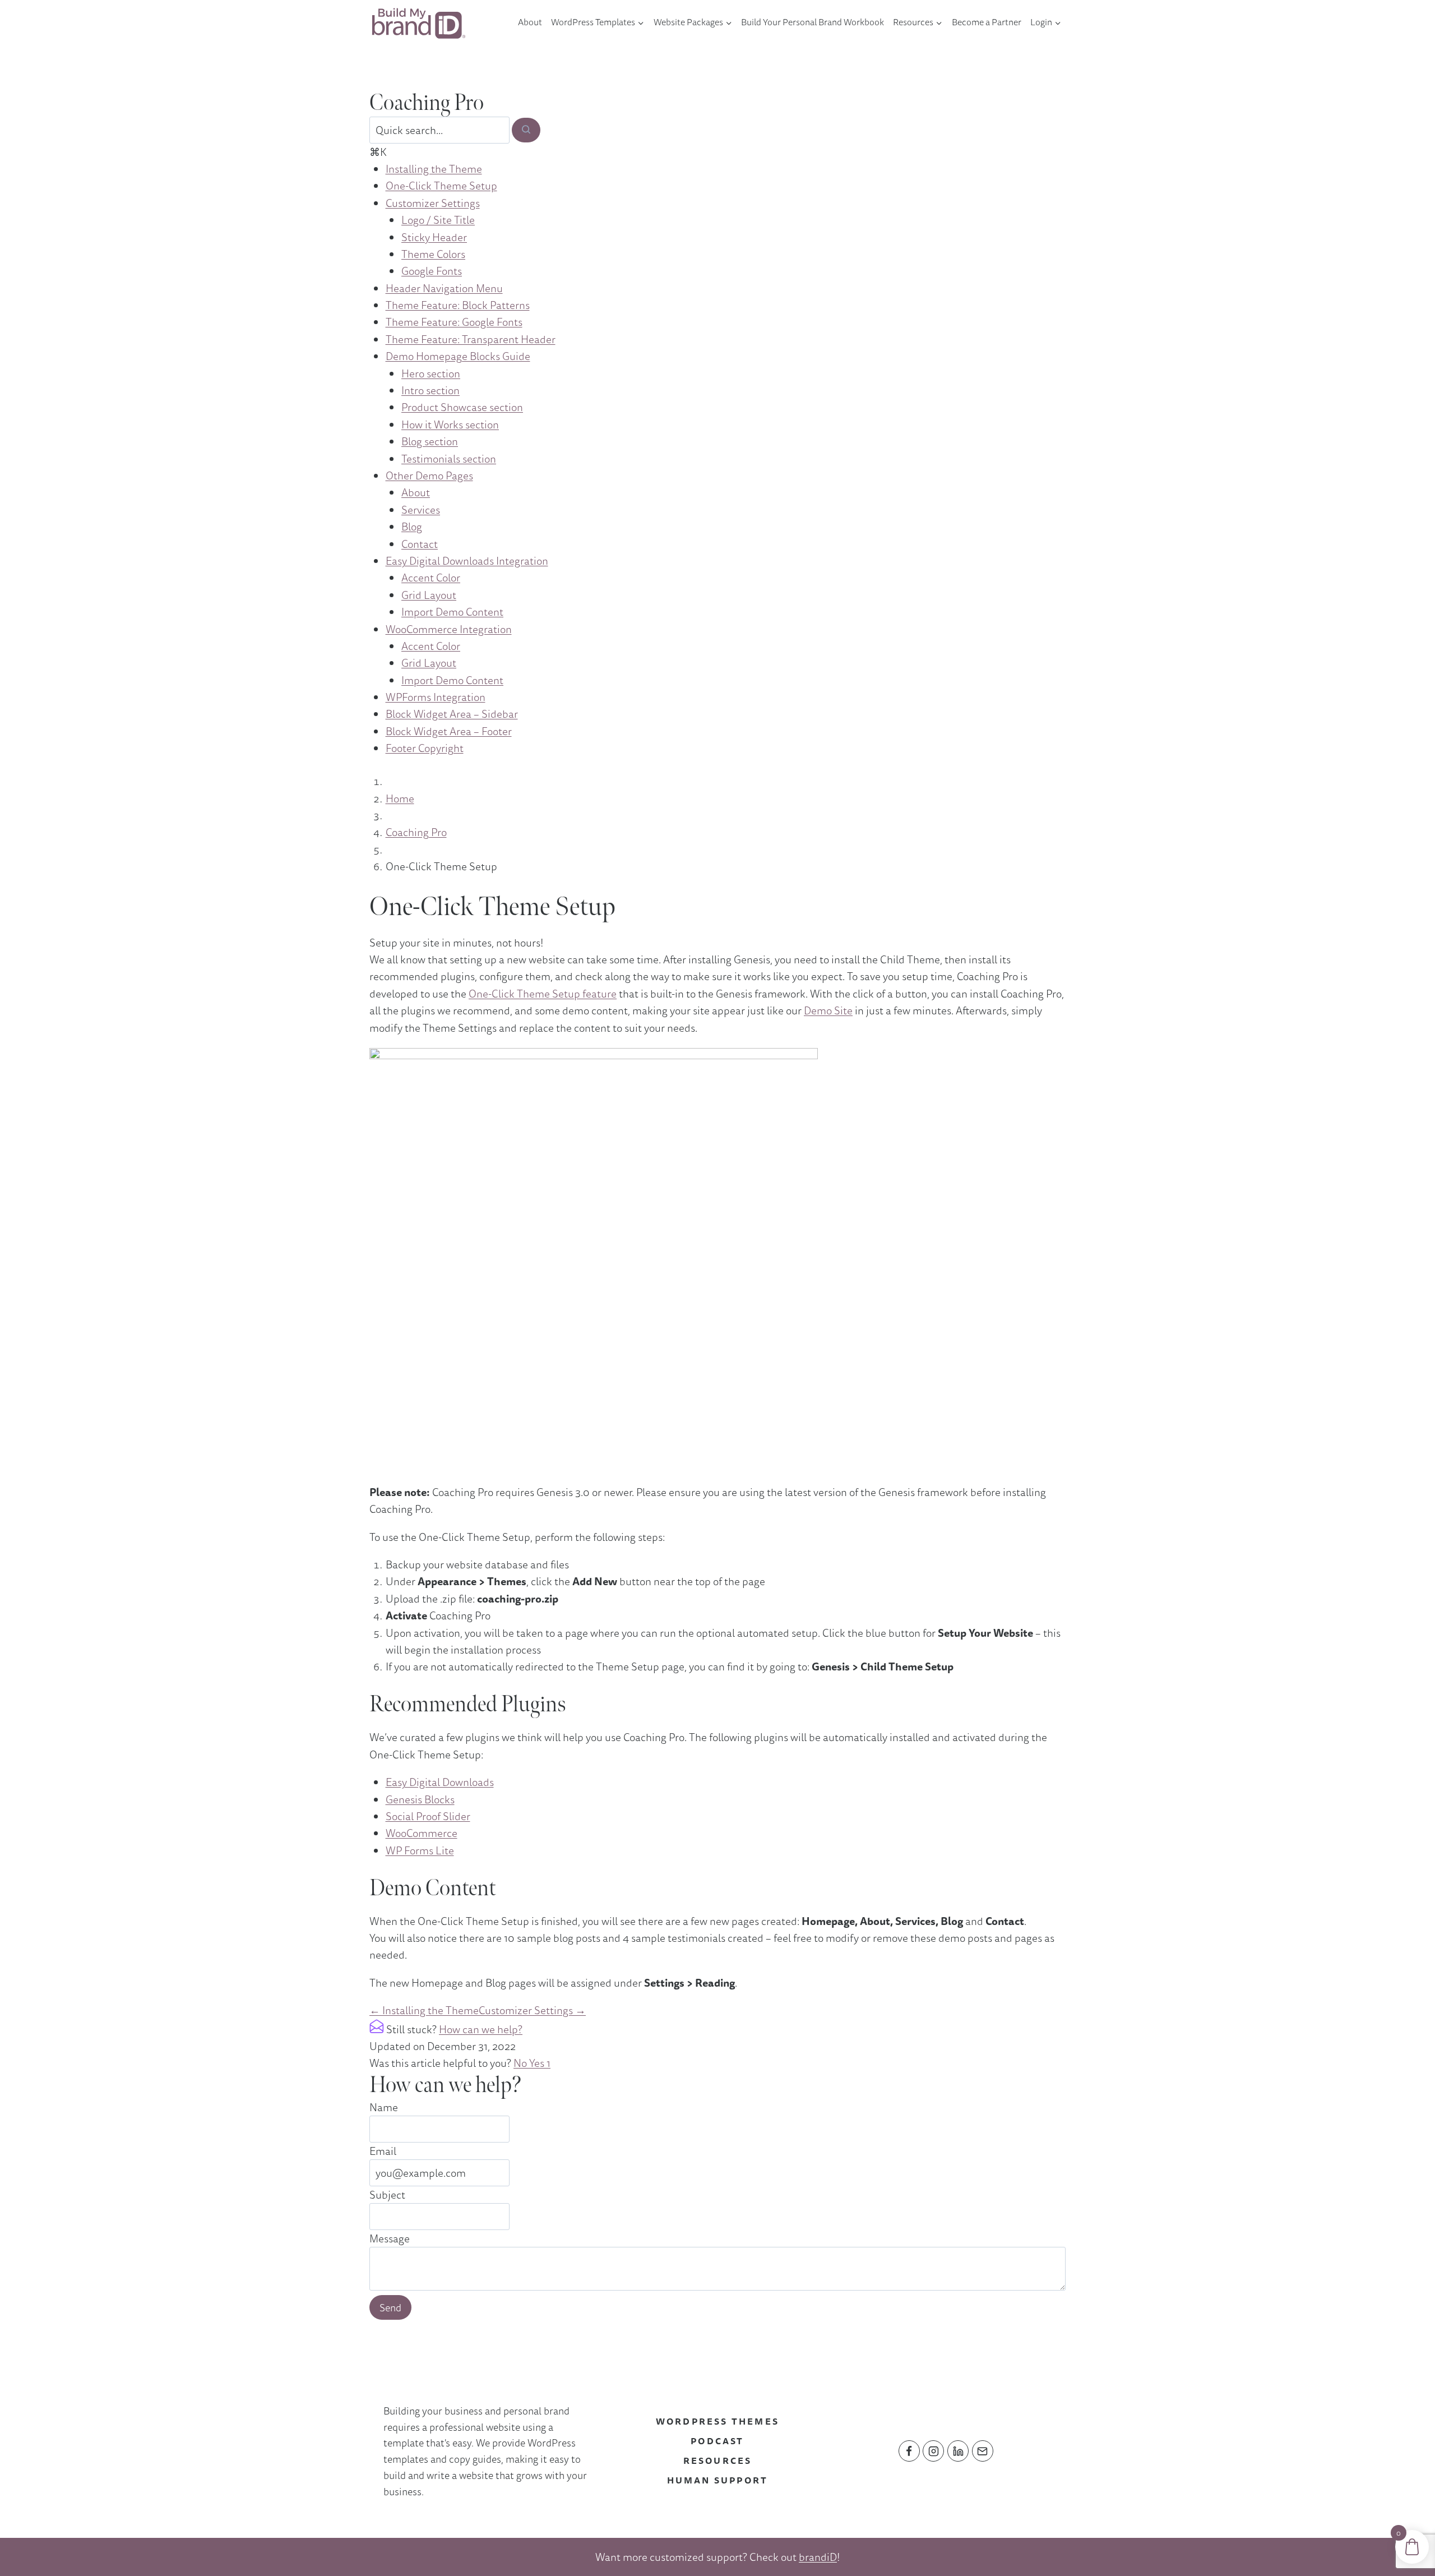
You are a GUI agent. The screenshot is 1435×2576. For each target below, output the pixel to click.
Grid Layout (429, 595)
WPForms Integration (436, 697)
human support (718, 2480)
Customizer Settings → (532, 2010)
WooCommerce (422, 1833)
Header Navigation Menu (444, 288)
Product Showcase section (462, 407)
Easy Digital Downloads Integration (467, 561)
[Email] (983, 2451)
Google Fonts (432, 271)
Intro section (430, 390)
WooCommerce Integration (449, 629)
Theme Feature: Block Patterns (458, 305)
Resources (718, 2460)
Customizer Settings (433, 203)
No (521, 2063)
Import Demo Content (452, 612)
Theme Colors (433, 254)
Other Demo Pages (429, 476)
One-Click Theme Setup (441, 186)
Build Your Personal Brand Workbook (813, 22)
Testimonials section (449, 459)
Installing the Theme (434, 169)
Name (384, 2107)
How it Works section (450, 424)
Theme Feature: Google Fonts (454, 322)
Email (383, 2151)
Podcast (717, 2441)
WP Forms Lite (420, 1850)
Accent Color (431, 578)
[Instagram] (933, 2451)
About (530, 22)
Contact (420, 544)
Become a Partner (987, 22)
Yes (540, 2063)
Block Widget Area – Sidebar (452, 714)
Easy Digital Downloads (440, 1782)
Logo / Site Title (438, 220)
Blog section (430, 441)
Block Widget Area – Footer (449, 731)
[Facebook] (909, 2451)
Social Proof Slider (428, 1816)
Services (421, 510)
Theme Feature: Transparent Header (471, 339)
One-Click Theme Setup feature (543, 994)
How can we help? (481, 2029)
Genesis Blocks (420, 1799)
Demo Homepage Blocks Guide (458, 356)
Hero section (431, 373)
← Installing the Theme (424, 2010)
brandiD (818, 2557)
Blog (412, 527)
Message (390, 2238)
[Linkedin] (958, 2451)
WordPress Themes (717, 2421)
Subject (387, 2195)
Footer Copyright (425, 748)
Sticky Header (434, 237)
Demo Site (828, 1010)
